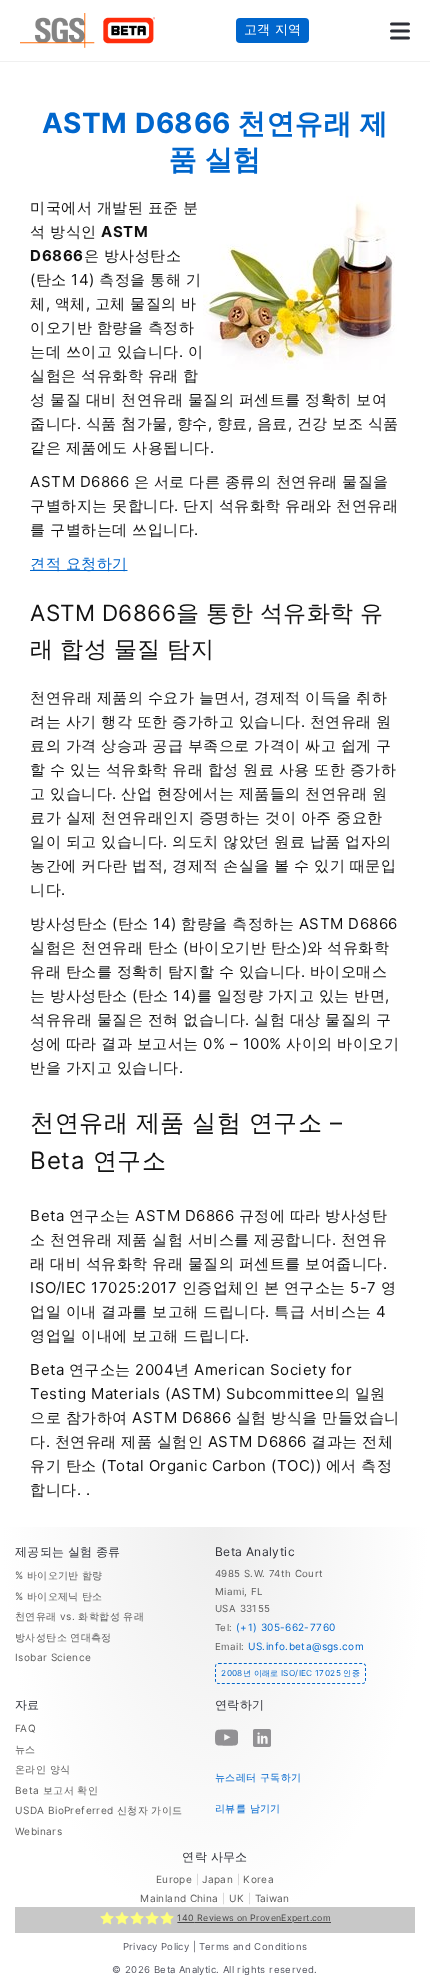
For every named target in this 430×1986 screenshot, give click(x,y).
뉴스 (25, 1749)
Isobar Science (53, 1657)
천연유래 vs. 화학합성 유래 (79, 1616)
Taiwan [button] (272, 1898)
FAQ (25, 1728)
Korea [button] (258, 1879)
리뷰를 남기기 (248, 1807)
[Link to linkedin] (262, 1738)
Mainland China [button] (179, 1898)
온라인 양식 (42, 1769)
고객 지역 (273, 29)
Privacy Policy (156, 1946)
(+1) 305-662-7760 (285, 1627)
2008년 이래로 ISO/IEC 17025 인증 (290, 1673)
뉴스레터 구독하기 (258, 1777)
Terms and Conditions (253, 1946)
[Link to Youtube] (226, 1737)
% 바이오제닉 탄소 (59, 1596)
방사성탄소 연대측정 (63, 1637)
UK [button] (237, 1898)
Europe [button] (174, 1879)
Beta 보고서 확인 (56, 1790)
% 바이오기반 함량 (59, 1575)
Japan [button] (217, 1879)
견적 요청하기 (79, 563)
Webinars (38, 1831)
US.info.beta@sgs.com (306, 1646)
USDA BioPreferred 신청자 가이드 (98, 1810)
